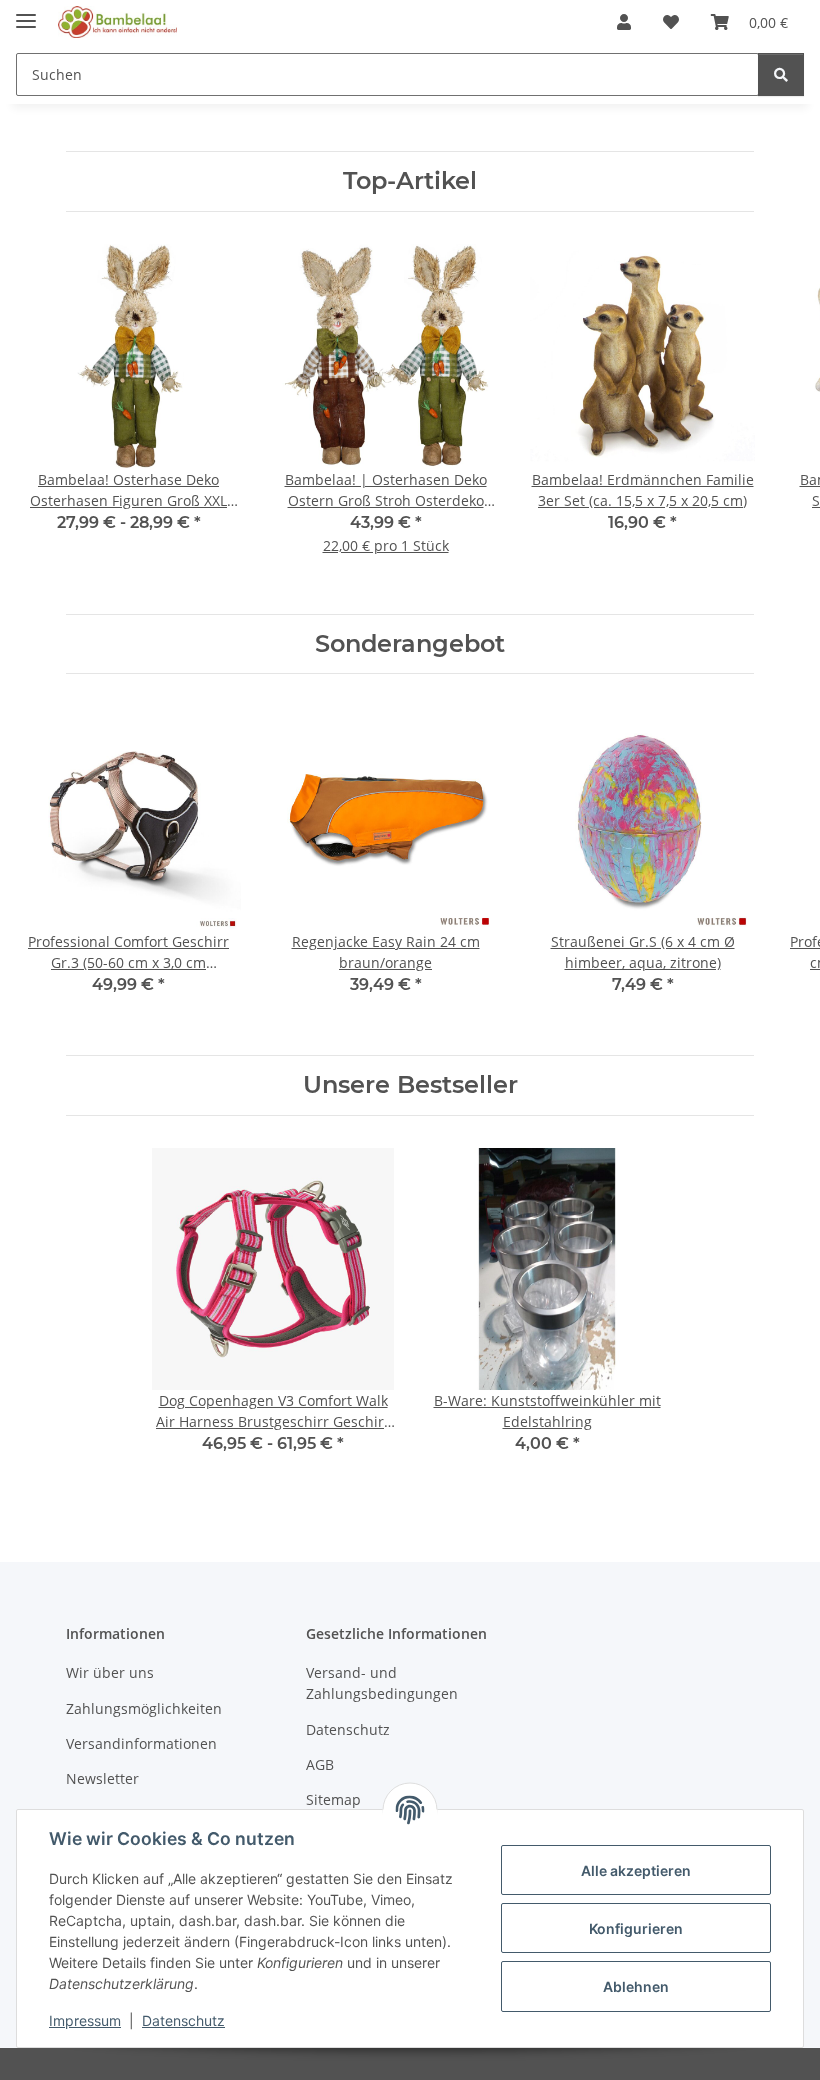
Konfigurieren (636, 1928)
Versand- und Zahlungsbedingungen (382, 1683)
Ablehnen (636, 1986)
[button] (624, 22)
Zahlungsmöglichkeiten (144, 1708)
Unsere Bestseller (410, 1085)
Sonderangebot (410, 644)
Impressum (85, 2020)
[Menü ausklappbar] (26, 12)
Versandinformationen (141, 1743)
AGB (320, 1764)
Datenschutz (183, 2020)
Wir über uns (110, 1672)
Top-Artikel (410, 181)
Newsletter (102, 1778)
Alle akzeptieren (636, 1870)
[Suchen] (781, 74)
